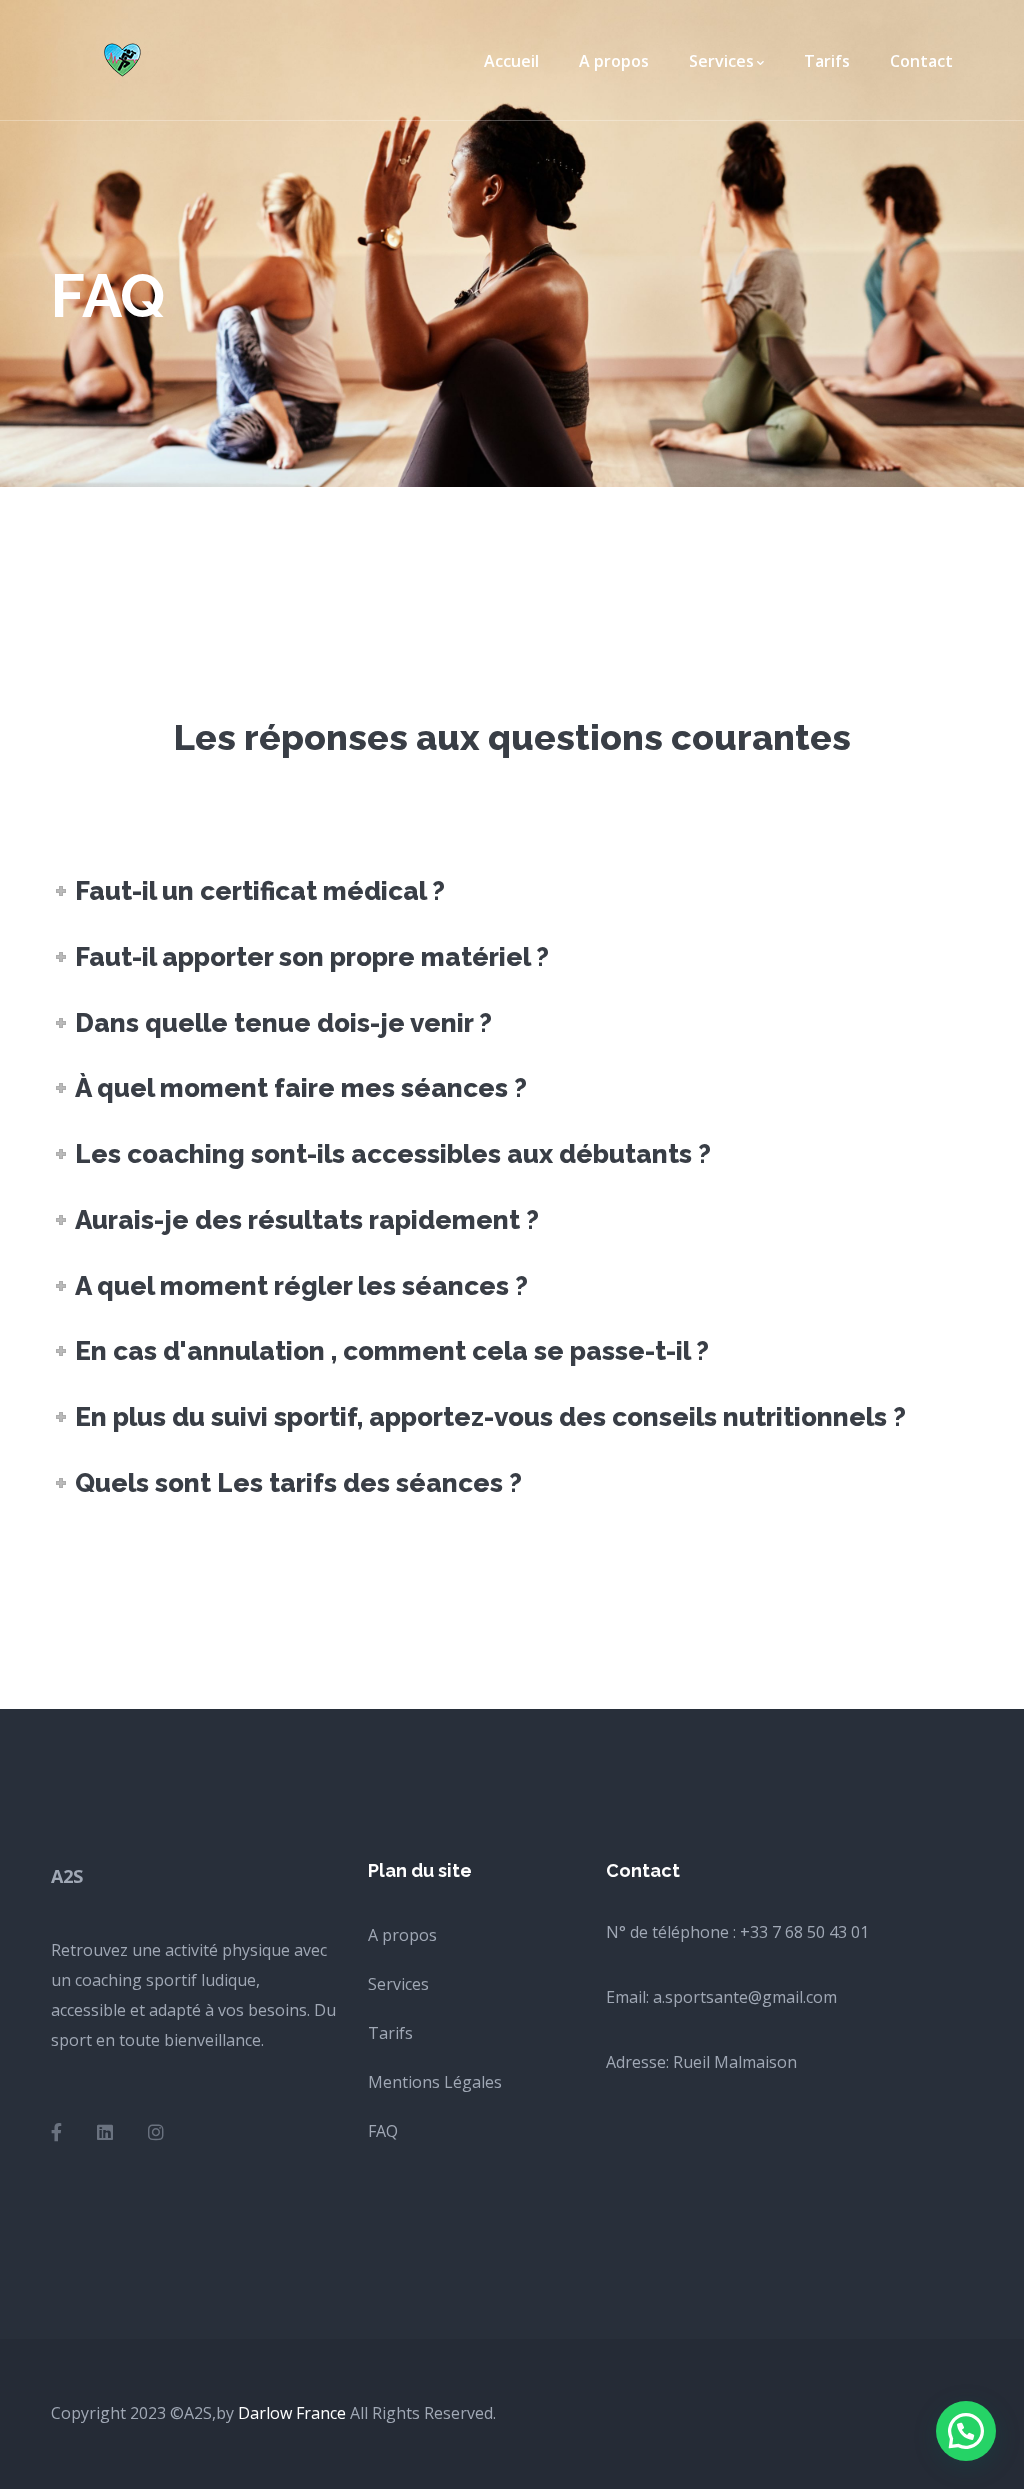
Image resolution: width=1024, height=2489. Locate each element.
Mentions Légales (435, 2082)
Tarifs (390, 2033)
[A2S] (126, 58)
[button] (966, 2431)
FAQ (383, 2131)
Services (398, 1984)
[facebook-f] (56, 2132)
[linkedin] (105, 2132)
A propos (402, 1935)
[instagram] (156, 2132)
